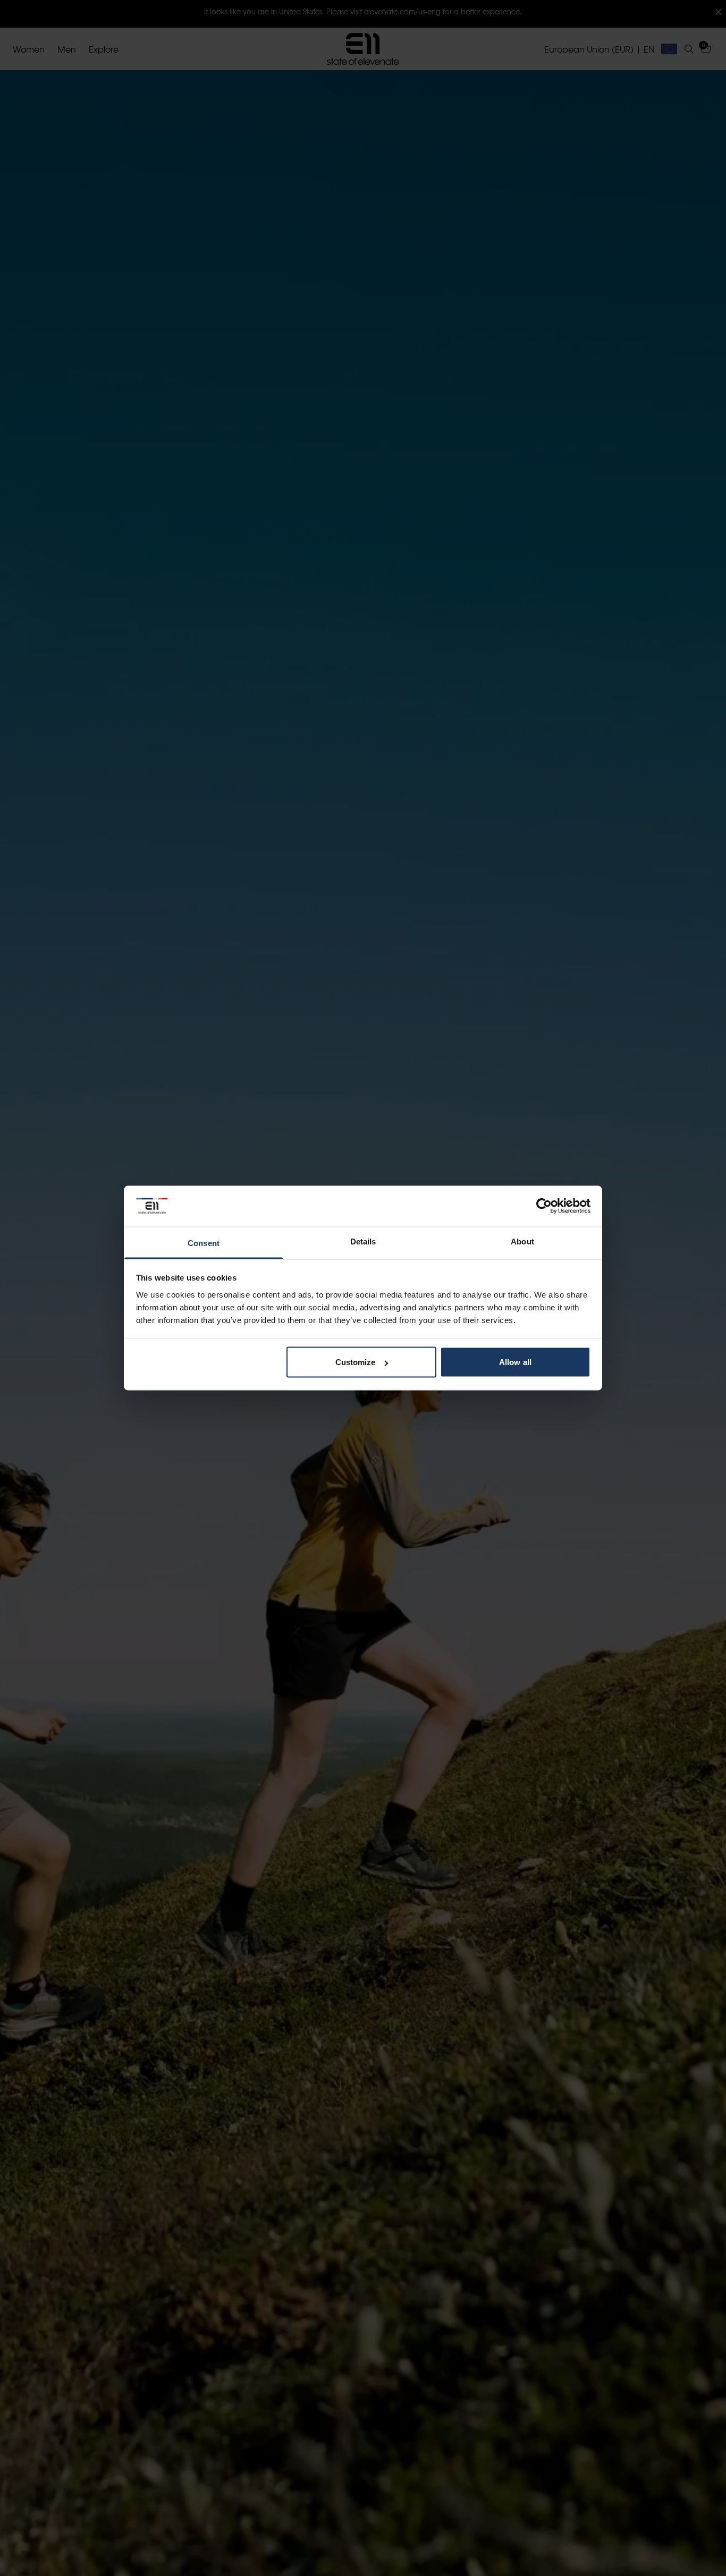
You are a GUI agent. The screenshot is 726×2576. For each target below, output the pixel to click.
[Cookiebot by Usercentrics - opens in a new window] (544, 1206)
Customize (356, 1362)
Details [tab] (363, 1241)
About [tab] (522, 1241)
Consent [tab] (204, 1243)
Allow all (515, 1362)
